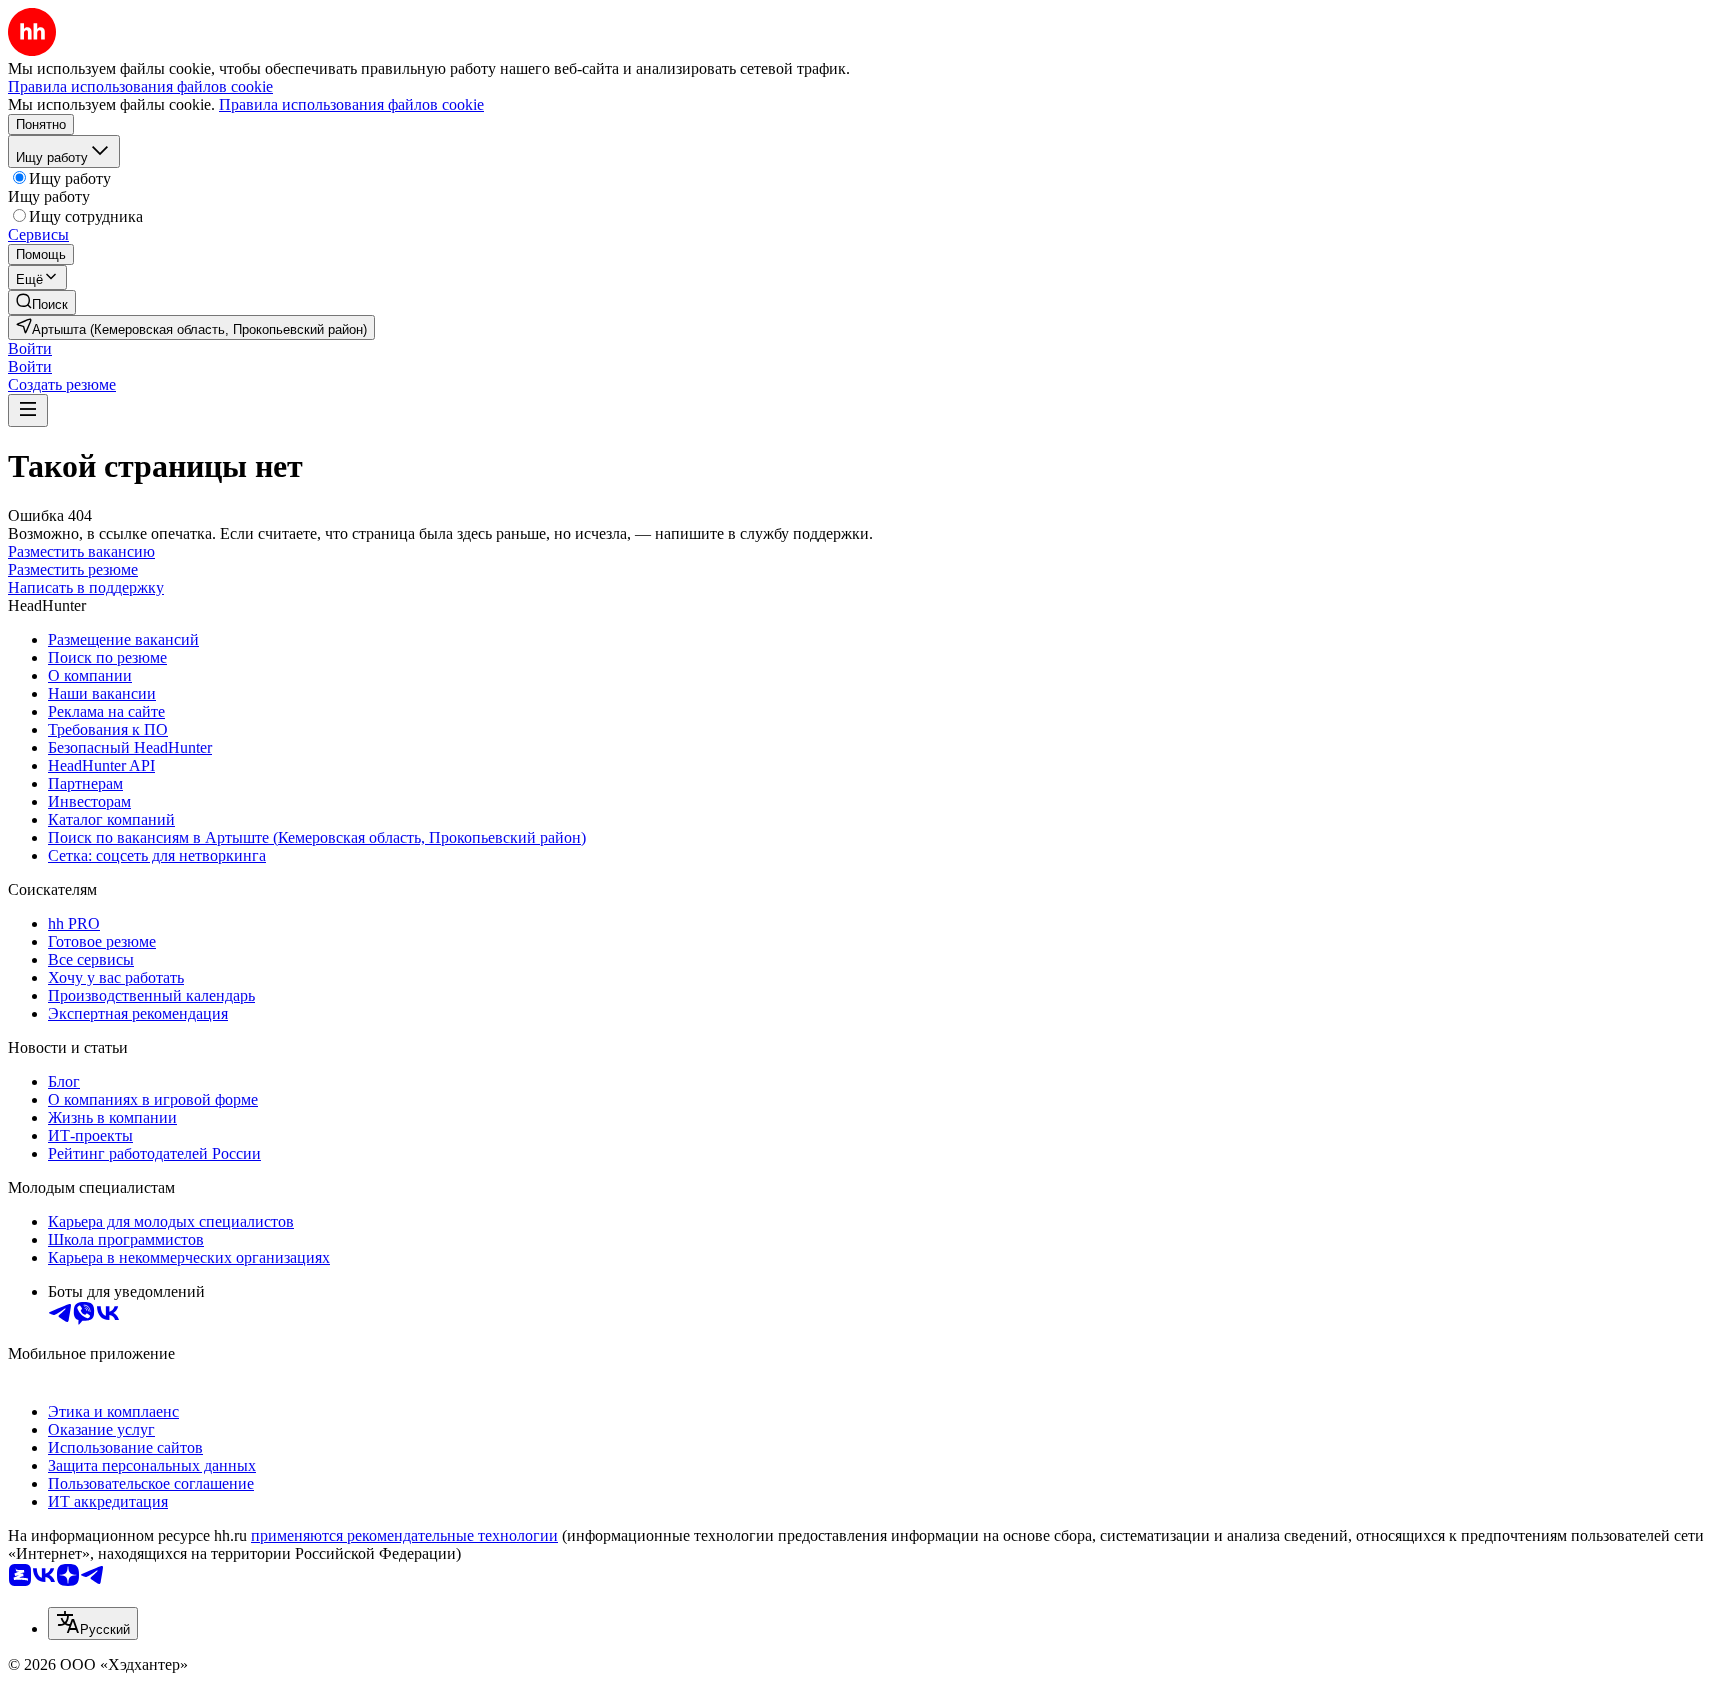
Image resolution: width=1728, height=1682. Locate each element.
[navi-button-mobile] (28, 410)
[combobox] (93, 1623)
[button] (30, 348)
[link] (42, 302)
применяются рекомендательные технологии (404, 1535)
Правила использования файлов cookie (351, 104)
